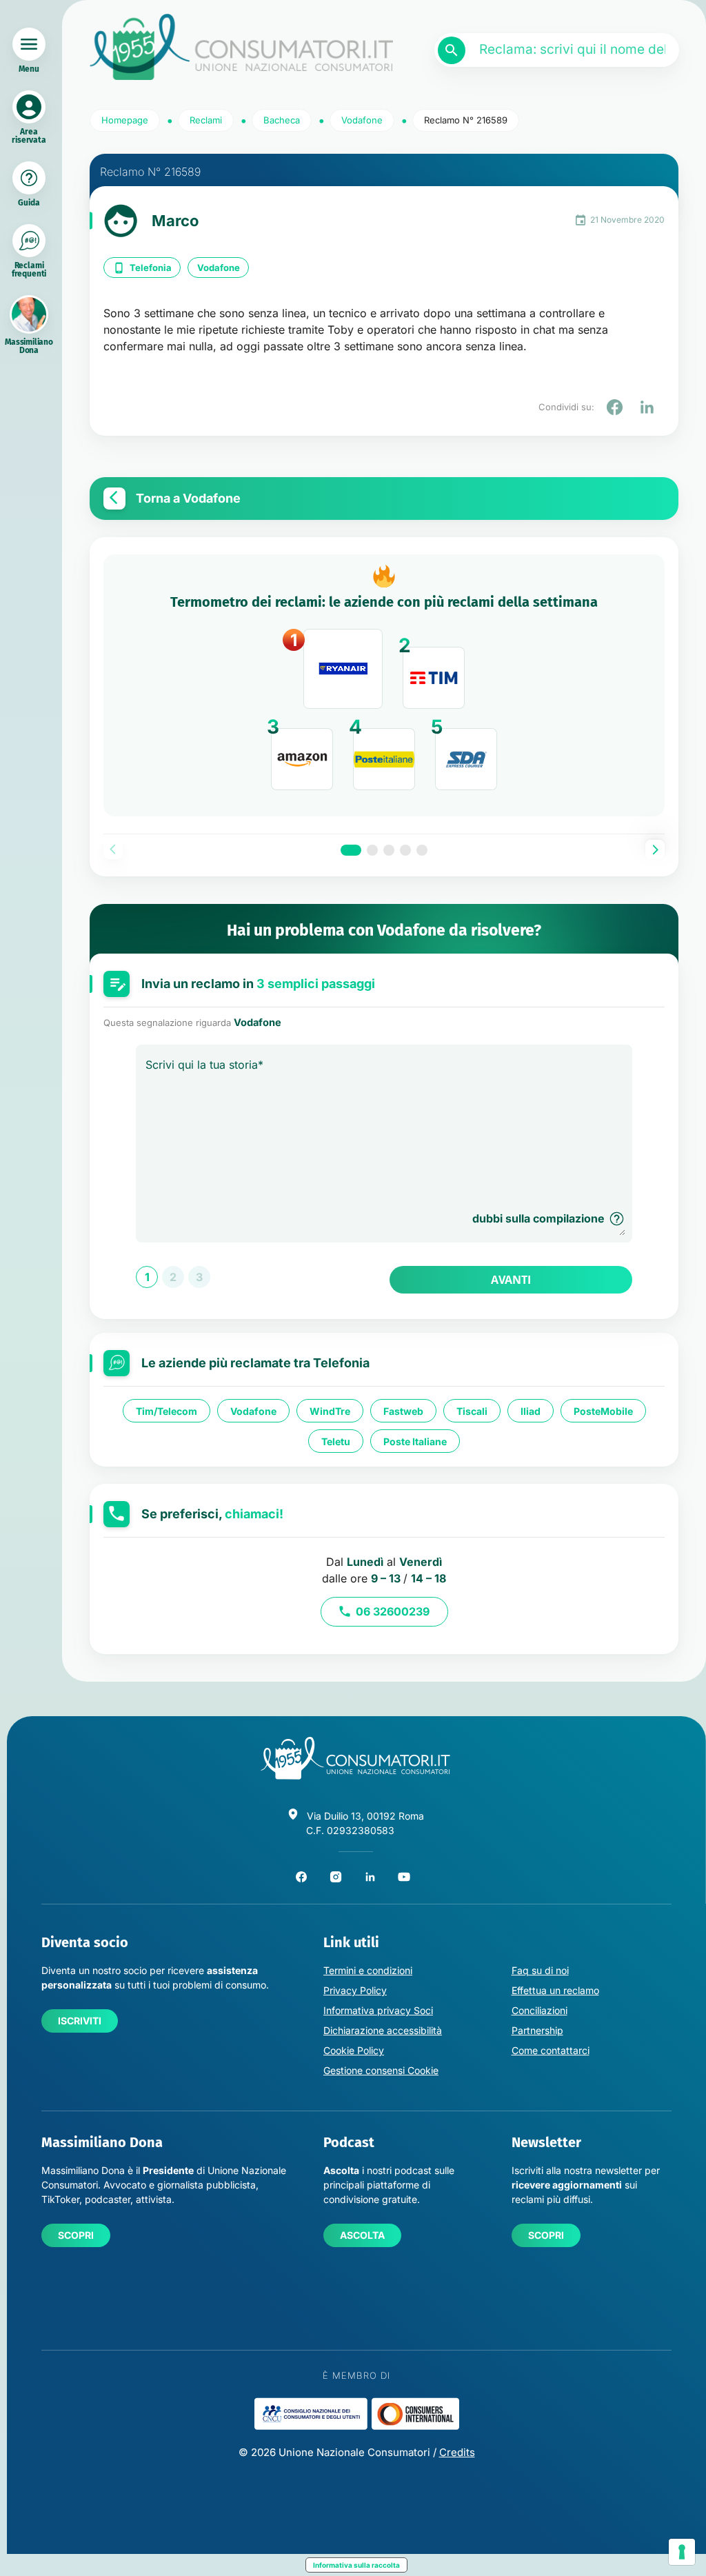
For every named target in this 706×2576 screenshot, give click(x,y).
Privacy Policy (355, 1990)
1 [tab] (351, 850)
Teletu (336, 1441)
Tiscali (472, 1411)
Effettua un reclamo (555, 1990)
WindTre (330, 1411)
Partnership (537, 2030)
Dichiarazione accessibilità (383, 2030)
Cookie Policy (354, 2050)
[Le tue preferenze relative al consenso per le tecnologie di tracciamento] (682, 2552)
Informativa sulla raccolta (356, 2565)
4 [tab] (405, 850)
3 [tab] (389, 850)
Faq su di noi (540, 1970)
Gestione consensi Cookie (381, 2070)
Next (655, 849)
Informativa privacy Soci (378, 2010)
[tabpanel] (384, 685)
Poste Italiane (415, 1441)
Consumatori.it (241, 47)
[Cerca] (452, 50)
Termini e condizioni (368, 1970)
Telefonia (151, 268)
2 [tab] (372, 850)
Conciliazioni (539, 2010)
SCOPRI (76, 2235)
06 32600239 (393, 1611)
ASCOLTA (362, 2235)
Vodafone (219, 268)
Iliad (531, 1411)
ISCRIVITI (80, 2021)
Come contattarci (551, 2050)
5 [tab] (422, 850)
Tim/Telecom (167, 1411)
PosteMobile (603, 1411)
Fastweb (403, 1411)
